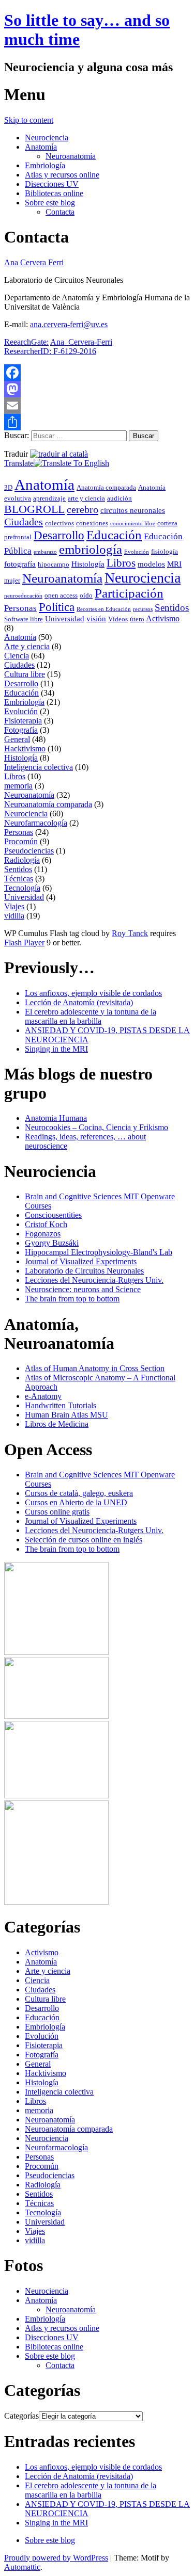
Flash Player (24, 943)
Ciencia (17, 656)
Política (57, 607)
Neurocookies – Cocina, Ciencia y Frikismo (96, 1127)
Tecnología (22, 888)
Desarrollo (59, 535)
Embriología (45, 165)
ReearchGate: (26, 342)
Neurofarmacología (36, 823)
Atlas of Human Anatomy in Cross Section (95, 1368)
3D (8, 487)
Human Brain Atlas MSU (66, 1415)
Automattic (22, 2567)
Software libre (24, 619)
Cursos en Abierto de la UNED (76, 1502)
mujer (12, 580)
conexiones (92, 523)
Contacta (60, 212)
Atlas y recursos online (62, 175)
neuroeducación (23, 596)
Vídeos (118, 619)
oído (86, 595)
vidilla (14, 916)
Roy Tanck (130, 933)
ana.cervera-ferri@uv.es (69, 324)
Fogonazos (43, 1234)
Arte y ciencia (27, 646)
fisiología (165, 551)
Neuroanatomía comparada (48, 804)
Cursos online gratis (57, 1512)
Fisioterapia (23, 721)
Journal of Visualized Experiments (81, 1261)
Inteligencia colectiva (39, 767)
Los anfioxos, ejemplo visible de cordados (93, 993)
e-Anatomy (43, 1396)
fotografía (20, 564)
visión (96, 619)
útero (137, 619)
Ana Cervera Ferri (34, 262)
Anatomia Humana (56, 1118)
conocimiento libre (133, 524)
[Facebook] (97, 373)
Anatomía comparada (106, 487)
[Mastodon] (97, 389)
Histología (88, 564)
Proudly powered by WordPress (56, 2558)
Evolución (137, 552)
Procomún (21, 841)
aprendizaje (49, 498)
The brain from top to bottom (72, 1299)
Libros (121, 563)
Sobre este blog (50, 203)
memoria (18, 786)
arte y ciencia (86, 498)
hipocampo (54, 564)
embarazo (45, 552)
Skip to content (29, 120)
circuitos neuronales (133, 510)
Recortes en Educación (104, 609)
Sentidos (172, 608)
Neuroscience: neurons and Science (83, 1289)
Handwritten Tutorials (61, 1405)
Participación (129, 593)
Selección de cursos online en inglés (84, 1540)
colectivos (59, 523)
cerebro (83, 509)
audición (120, 498)
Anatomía (41, 147)
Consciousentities (53, 1215)
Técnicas (19, 879)
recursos (143, 609)
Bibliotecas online (54, 193)
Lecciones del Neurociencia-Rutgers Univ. (94, 1280)
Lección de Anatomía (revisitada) (79, 1002)
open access (61, 595)
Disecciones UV (52, 184)
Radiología (22, 860)
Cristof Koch (46, 1224)
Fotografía (21, 730)
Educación (114, 535)
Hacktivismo (25, 748)
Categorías (21, 2416)
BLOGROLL (34, 509)
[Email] (97, 406)
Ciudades (24, 522)
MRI (174, 564)
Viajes (14, 906)
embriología (91, 549)
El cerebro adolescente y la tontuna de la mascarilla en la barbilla (91, 1016)
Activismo (163, 618)
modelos (151, 564)
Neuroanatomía (71, 156)
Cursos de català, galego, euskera (79, 1493)
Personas (20, 608)
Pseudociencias (29, 851)
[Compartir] (97, 422)
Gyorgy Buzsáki (52, 1243)
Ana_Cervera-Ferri (81, 342)
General (17, 739)
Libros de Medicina (57, 1424)
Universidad (65, 619)
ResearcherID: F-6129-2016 (50, 351)
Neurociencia (47, 138)
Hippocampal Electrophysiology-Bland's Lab (99, 1252)
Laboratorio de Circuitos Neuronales (84, 1271)
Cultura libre (25, 674)
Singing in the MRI (56, 1049)
